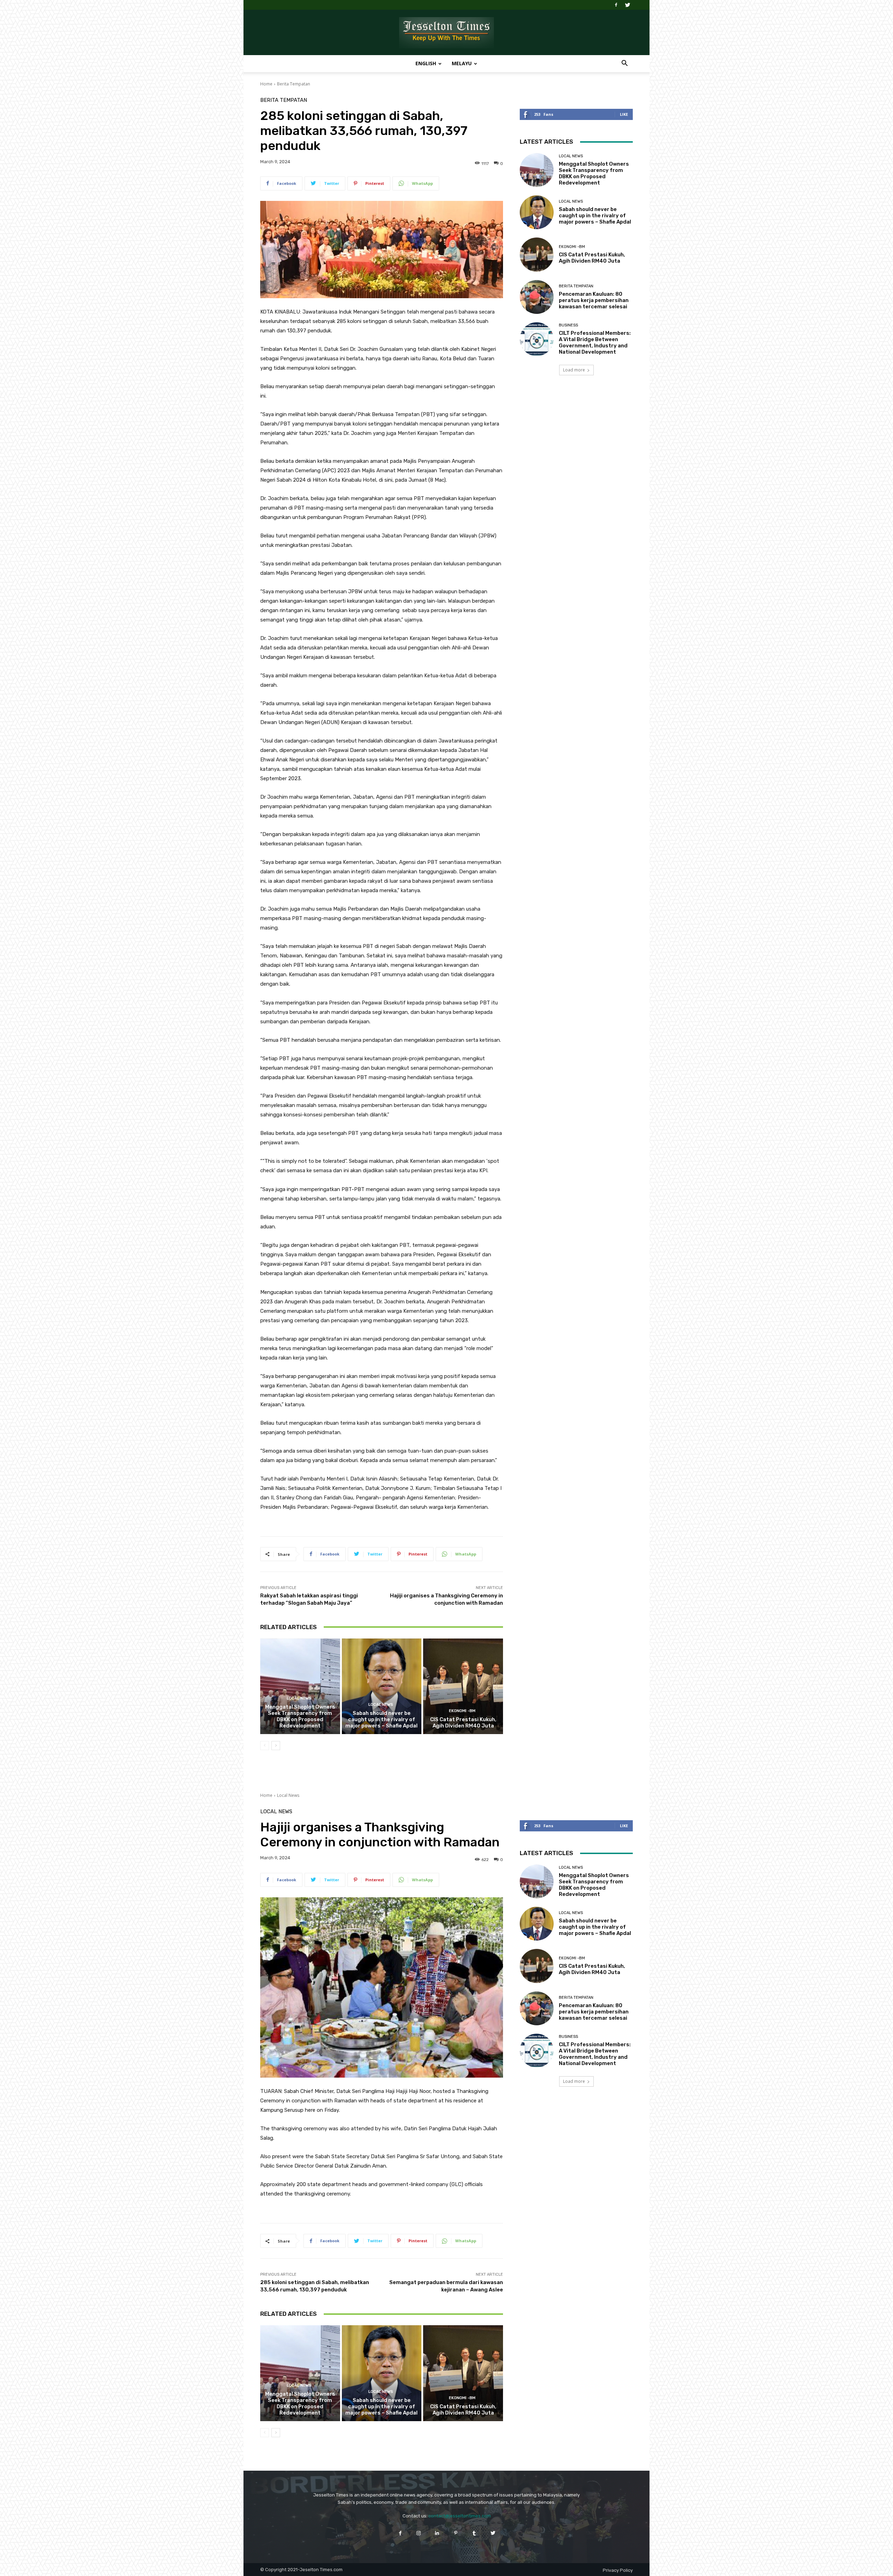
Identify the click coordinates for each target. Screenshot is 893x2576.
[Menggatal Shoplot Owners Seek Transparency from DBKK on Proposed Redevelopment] (300, 1686)
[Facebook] (616, 5)
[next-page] (276, 1746)
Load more (574, 370)
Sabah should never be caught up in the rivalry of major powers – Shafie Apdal (381, 1719)
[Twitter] (628, 5)
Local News (299, 1698)
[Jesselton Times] (446, 33)
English (426, 63)
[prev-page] (265, 1746)
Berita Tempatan (294, 84)
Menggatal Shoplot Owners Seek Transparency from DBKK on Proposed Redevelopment (300, 1716)
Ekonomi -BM (462, 1711)
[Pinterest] (456, 2533)
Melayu (462, 63)
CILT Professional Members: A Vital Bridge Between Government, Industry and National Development (595, 342)
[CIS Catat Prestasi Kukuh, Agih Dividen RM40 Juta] (463, 1686)
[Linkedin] (437, 2533)
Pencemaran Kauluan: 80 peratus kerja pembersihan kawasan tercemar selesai (594, 300)
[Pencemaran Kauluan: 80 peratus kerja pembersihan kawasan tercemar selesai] (537, 297)
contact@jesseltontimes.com (460, 2516)
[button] (624, 64)
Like (624, 114)
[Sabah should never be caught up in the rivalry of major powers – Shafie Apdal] (382, 1686)
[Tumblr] (474, 2533)
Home (266, 84)
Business (568, 325)
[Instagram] (419, 2533)
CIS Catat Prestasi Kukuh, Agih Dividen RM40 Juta (463, 1723)
